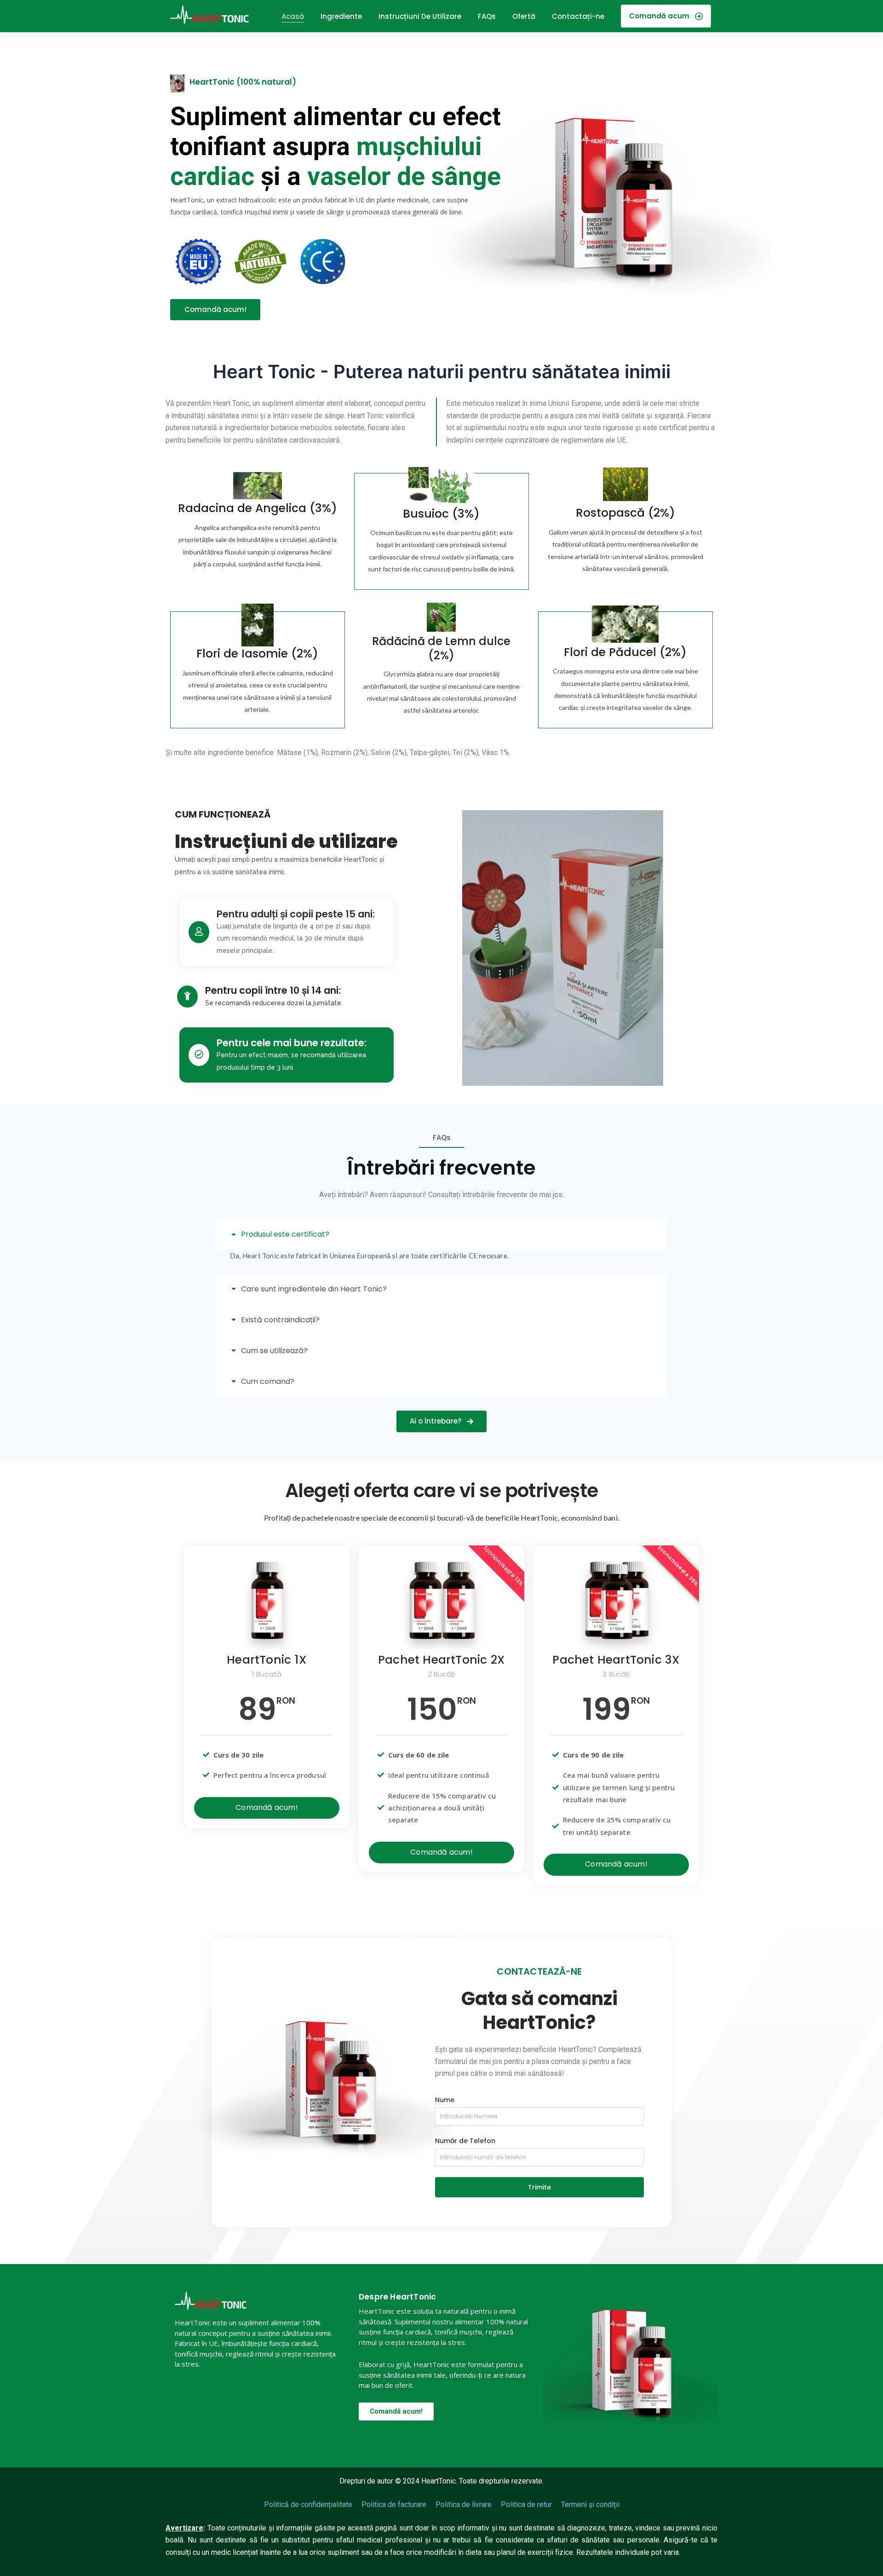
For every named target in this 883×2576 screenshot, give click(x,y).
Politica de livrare (464, 2504)
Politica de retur (526, 2504)
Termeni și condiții (590, 2504)
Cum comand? (268, 1381)
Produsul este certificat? (285, 1234)
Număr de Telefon (465, 2141)
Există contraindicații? (280, 1320)
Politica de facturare (394, 2504)
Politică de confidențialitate (308, 2504)
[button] (441, 1234)
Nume (445, 2100)
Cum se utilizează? (274, 1351)
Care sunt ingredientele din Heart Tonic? (314, 1289)
